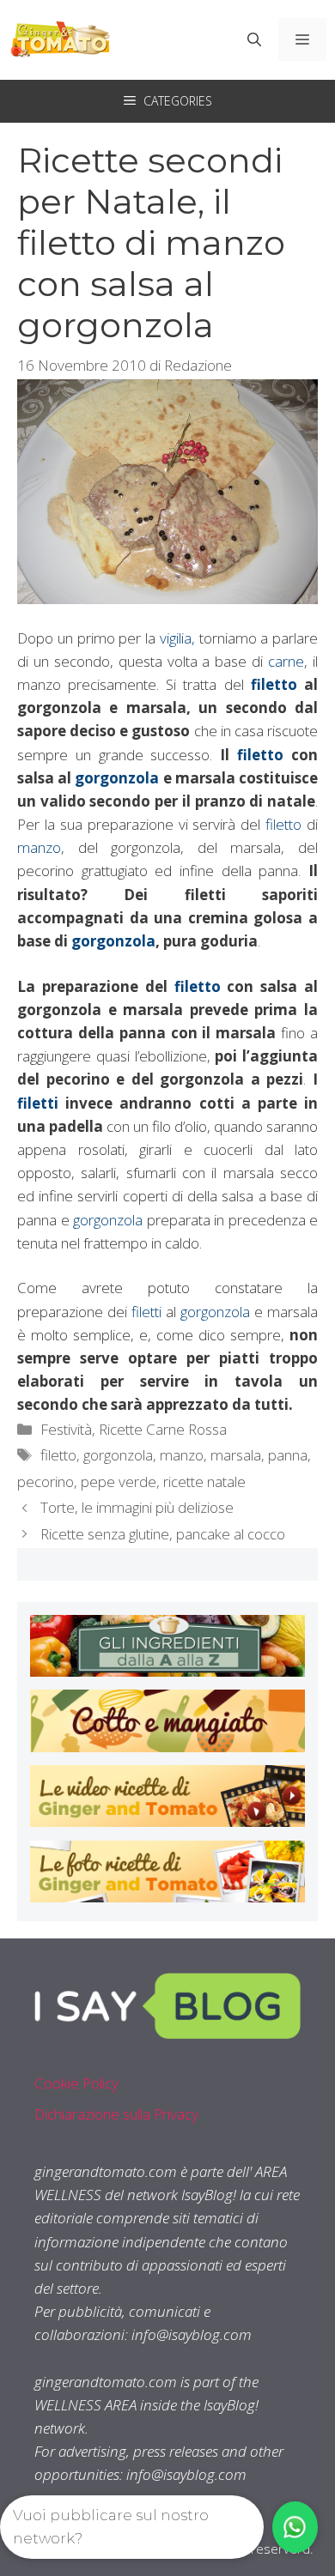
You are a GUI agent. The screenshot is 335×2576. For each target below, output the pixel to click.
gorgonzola (117, 778)
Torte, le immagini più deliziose (137, 1507)
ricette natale (204, 1482)
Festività (66, 1429)
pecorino (46, 1482)
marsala (236, 1455)
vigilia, (177, 638)
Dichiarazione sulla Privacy (116, 2114)
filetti (41, 1103)
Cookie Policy (76, 2083)
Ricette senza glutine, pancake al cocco (163, 1534)
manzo (39, 847)
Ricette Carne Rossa (163, 1429)
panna (288, 1455)
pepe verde (119, 1482)
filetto (277, 684)
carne (286, 661)
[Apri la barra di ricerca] (254, 39)
